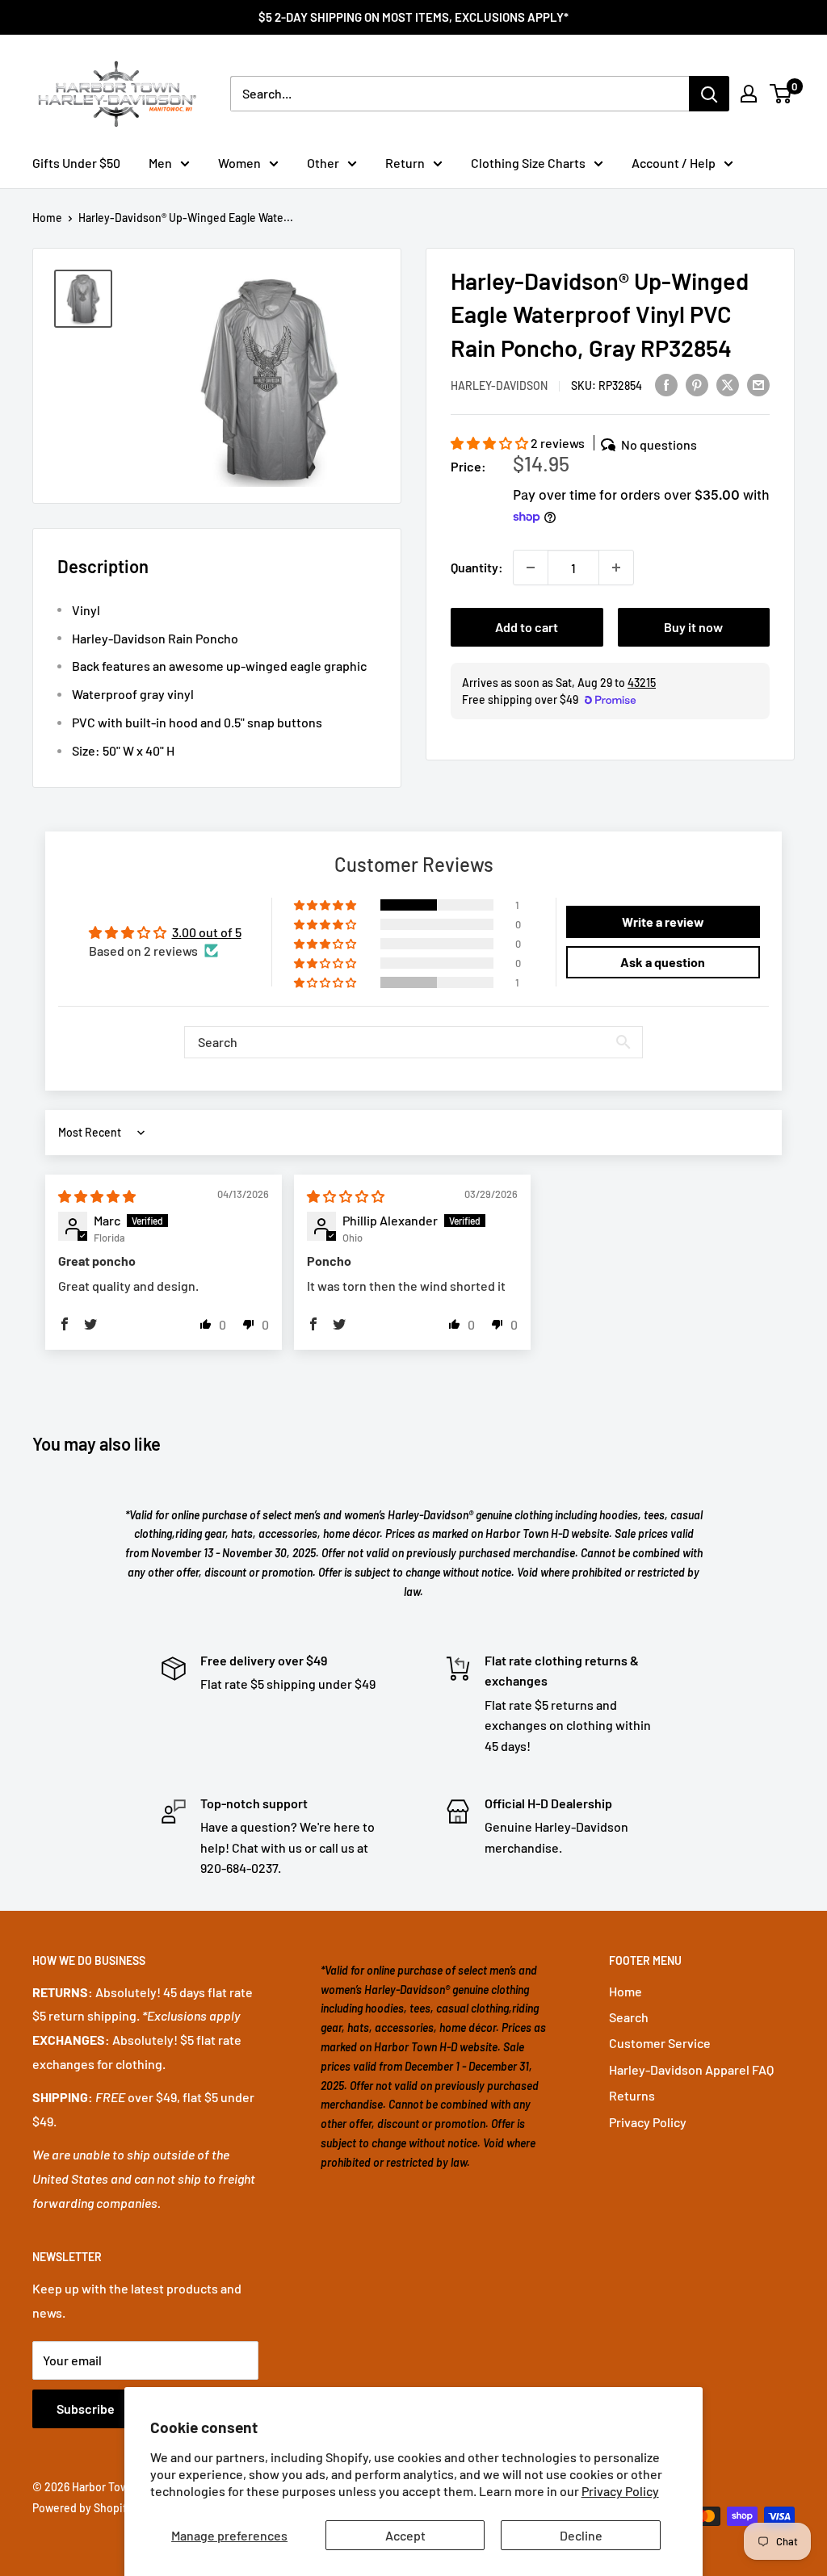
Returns (632, 2095)
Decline (581, 2535)
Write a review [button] (663, 921)
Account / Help (674, 163)
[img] (97, 1196)
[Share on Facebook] (666, 384)
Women (239, 163)
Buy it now (693, 627)
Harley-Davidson (499, 385)
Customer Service (660, 2043)
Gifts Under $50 (76, 163)
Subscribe (86, 2408)
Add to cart (527, 627)
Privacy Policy (620, 2491)
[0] (781, 94)
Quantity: (477, 567)
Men (160, 163)
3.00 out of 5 (207, 932)
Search (629, 2017)
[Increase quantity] (616, 568)
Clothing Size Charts (528, 163)
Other (323, 163)
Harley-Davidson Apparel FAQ (691, 2069)
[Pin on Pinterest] (697, 384)
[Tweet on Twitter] (728, 384)
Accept (405, 2535)
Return (405, 163)
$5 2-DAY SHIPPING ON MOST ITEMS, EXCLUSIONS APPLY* (413, 17)
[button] (491, 443)
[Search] (709, 94)
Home (47, 218)
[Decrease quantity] (531, 568)
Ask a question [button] (663, 962)
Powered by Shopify (82, 2508)
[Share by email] (758, 384)
